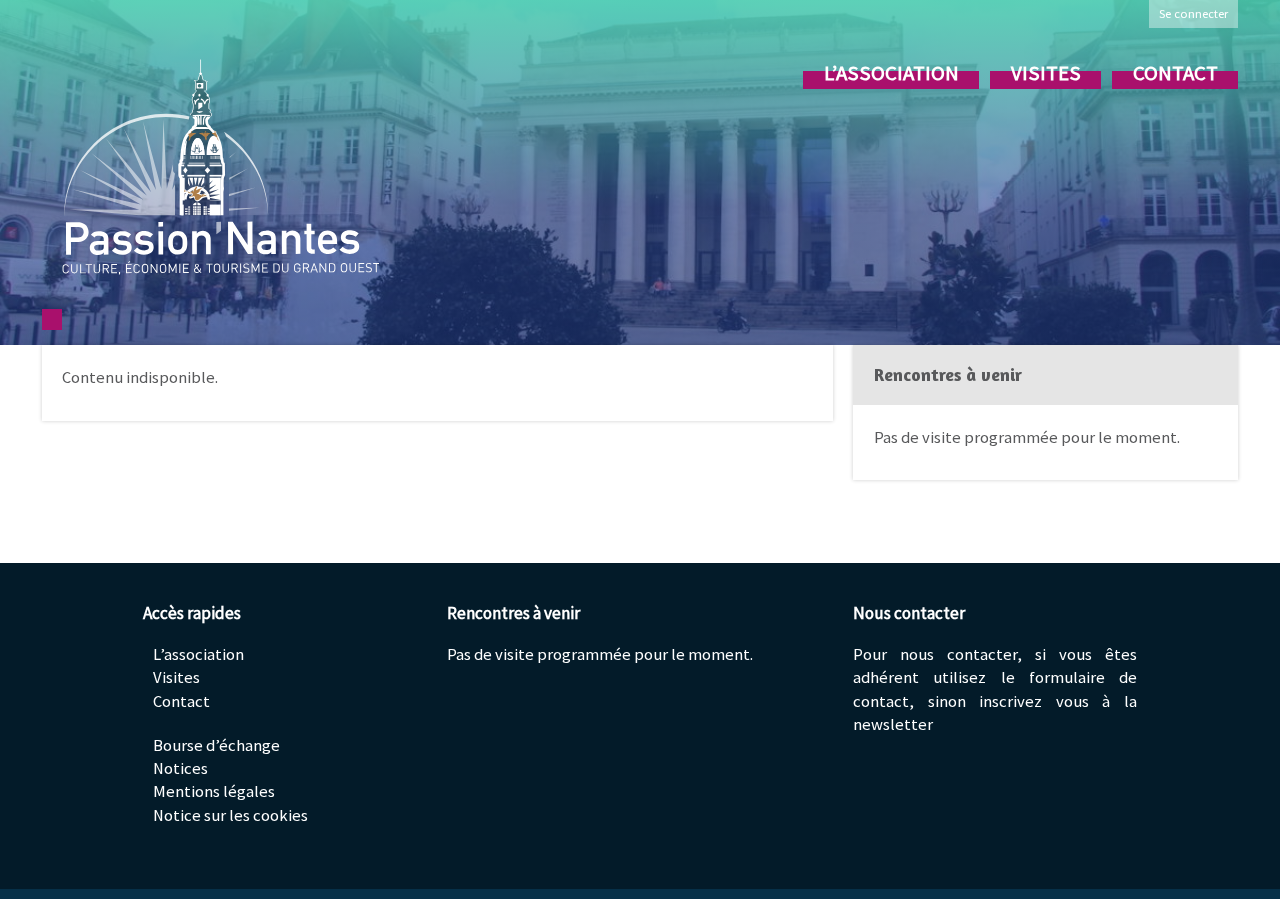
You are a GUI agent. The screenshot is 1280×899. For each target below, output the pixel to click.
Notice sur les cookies (230, 815)
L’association (891, 73)
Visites (1046, 73)
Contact (1175, 73)
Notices (180, 768)
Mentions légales (214, 791)
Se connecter (1193, 13)
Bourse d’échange (216, 745)
